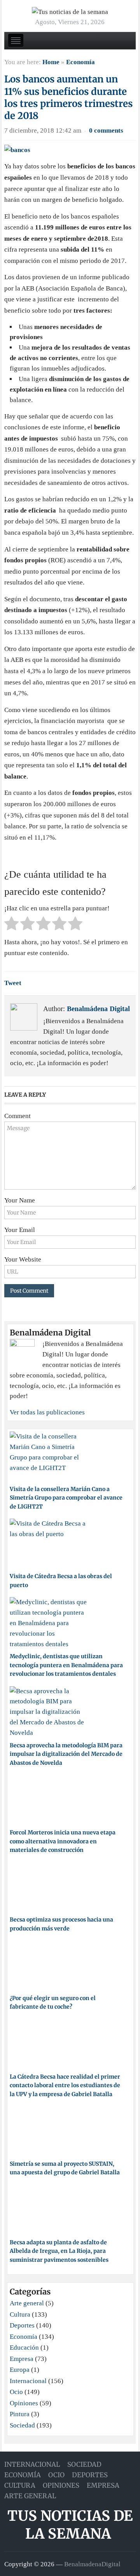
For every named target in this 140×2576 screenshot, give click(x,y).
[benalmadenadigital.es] (70, 11)
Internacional (28, 2381)
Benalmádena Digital (98, 1009)
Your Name (20, 1200)
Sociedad (22, 2425)
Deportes (22, 2325)
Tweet (13, 983)
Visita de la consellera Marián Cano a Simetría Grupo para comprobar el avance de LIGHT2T (66, 1498)
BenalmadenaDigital (92, 2564)
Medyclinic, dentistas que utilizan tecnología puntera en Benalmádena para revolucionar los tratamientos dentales (66, 1665)
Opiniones (24, 2403)
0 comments (106, 130)
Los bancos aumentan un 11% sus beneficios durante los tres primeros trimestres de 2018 (68, 97)
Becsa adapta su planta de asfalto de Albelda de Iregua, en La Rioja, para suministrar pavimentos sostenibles (59, 2251)
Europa (20, 2370)
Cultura (20, 2314)
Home (51, 62)
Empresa (22, 2359)
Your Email (20, 1230)
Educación (24, 2348)
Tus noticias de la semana (70, 2525)
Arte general (27, 2303)
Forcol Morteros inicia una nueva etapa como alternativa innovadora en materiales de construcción (63, 1841)
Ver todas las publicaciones (47, 1412)
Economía (80, 62)
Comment (17, 1116)
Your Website (23, 1259)
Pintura (20, 2414)
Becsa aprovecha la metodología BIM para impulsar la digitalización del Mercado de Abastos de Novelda (66, 1754)
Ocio (16, 2392)
